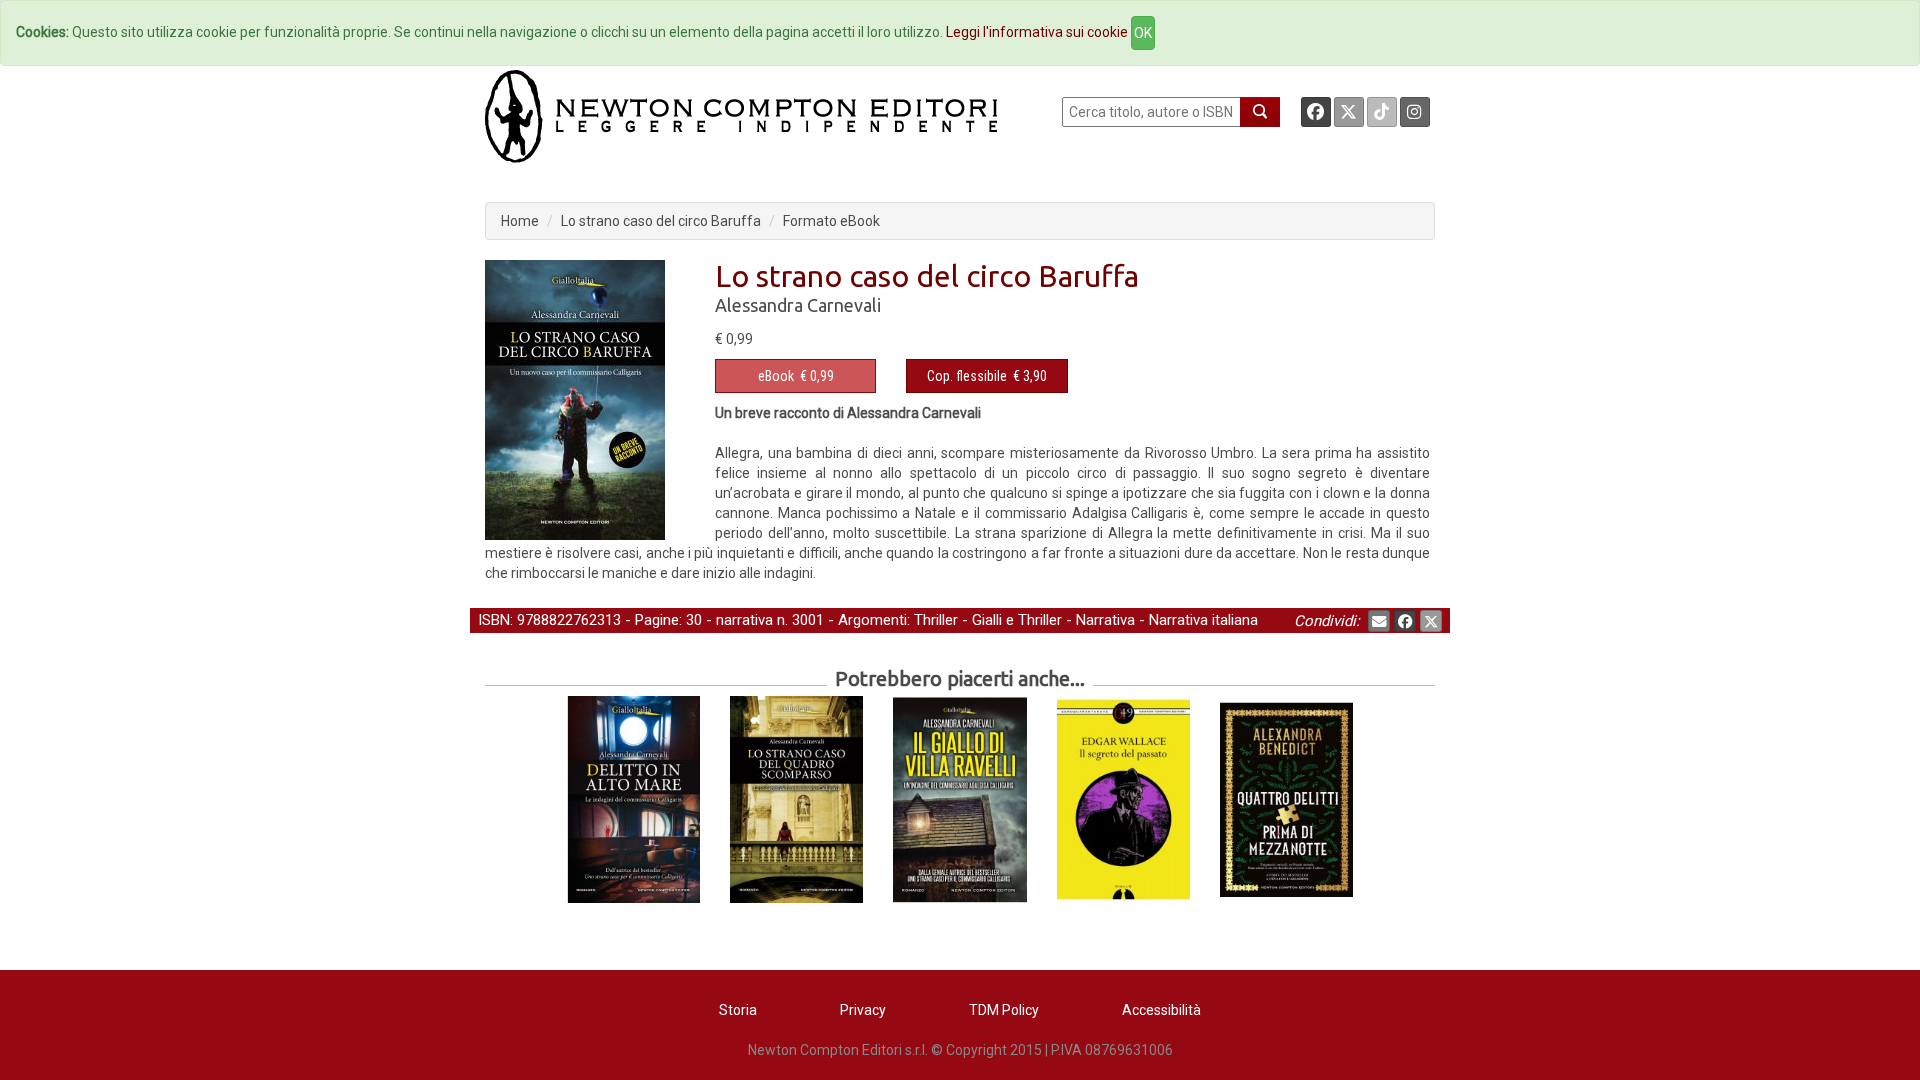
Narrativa (1105, 620)
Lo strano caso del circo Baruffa (661, 221)
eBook (776, 376)
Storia (738, 1010)
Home (520, 221)
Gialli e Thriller (1017, 620)
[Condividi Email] (1379, 621)
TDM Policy (1004, 1010)
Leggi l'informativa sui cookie (1037, 32)
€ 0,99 (796, 376)
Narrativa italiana (1203, 620)
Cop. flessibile (967, 376)
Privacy (863, 1010)
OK (1143, 33)
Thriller (936, 620)
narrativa (744, 620)
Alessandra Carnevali (798, 305)
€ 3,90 (987, 376)
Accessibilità (1161, 1010)
